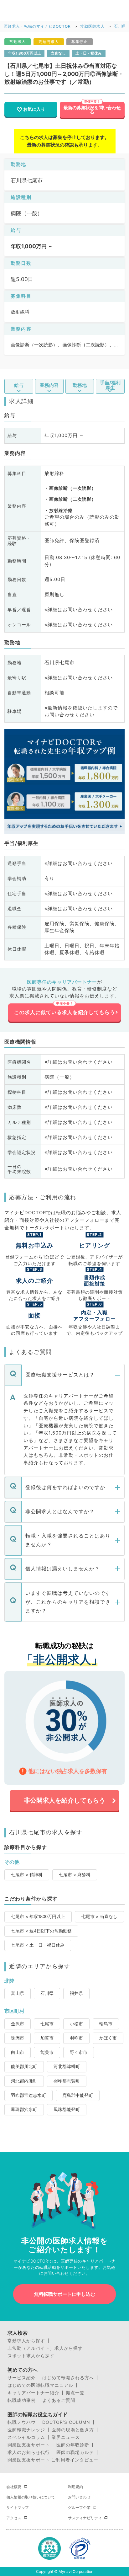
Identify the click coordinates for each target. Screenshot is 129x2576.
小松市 (76, 2024)
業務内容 (49, 385)
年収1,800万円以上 (25, 53)
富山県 (18, 1993)
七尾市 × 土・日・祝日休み (38, 1945)
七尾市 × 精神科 (27, 1875)
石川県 (120, 26)
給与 (19, 385)
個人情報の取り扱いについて (31, 2497)
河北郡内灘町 (24, 2081)
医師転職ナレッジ (26, 2430)
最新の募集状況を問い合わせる (92, 110)
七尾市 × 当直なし (99, 1916)
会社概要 (14, 2487)
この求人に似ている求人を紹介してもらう (65, 1012)
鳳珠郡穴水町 (24, 2109)
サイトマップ (18, 2507)
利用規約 (75, 2487)
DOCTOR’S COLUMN (66, 2422)
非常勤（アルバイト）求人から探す (45, 2348)
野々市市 (79, 2052)
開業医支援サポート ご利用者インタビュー (53, 2460)
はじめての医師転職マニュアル (40, 2385)
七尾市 (47, 2024)
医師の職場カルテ (75, 2452)
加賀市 (47, 2038)
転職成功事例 (22, 2400)
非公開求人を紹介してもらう (64, 1800)
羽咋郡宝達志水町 (28, 2095)
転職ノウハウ (22, 2422)
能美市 (47, 2052)
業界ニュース (66, 2437)
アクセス (14, 2518)
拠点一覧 (75, 2393)
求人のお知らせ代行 (29, 2452)
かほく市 (108, 2038)
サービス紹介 (22, 2378)
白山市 (18, 2052)
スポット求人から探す (31, 2356)
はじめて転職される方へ (68, 2378)
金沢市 (18, 2024)
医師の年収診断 (73, 2445)
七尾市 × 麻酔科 (75, 1875)
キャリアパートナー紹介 (33, 2393)
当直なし (58, 53)
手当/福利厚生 (110, 385)
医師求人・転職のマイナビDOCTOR (37, 26)
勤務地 (80, 385)
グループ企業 (79, 2507)
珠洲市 (18, 2038)
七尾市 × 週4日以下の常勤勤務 (41, 1931)
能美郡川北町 (24, 2066)
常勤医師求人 (92, 26)
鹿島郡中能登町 (78, 2095)
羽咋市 (76, 2038)
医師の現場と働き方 (73, 2430)
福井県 (76, 1993)
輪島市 (106, 2024)
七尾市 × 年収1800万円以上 (38, 1916)
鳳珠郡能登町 (67, 2109)
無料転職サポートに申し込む (65, 2294)
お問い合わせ (79, 2497)
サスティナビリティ (85, 2518)
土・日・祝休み (89, 53)
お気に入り (34, 109)
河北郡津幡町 (67, 2066)
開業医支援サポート (29, 2445)
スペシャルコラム (26, 2437)
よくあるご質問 (59, 2400)
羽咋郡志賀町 (67, 2081)
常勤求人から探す (26, 2341)
